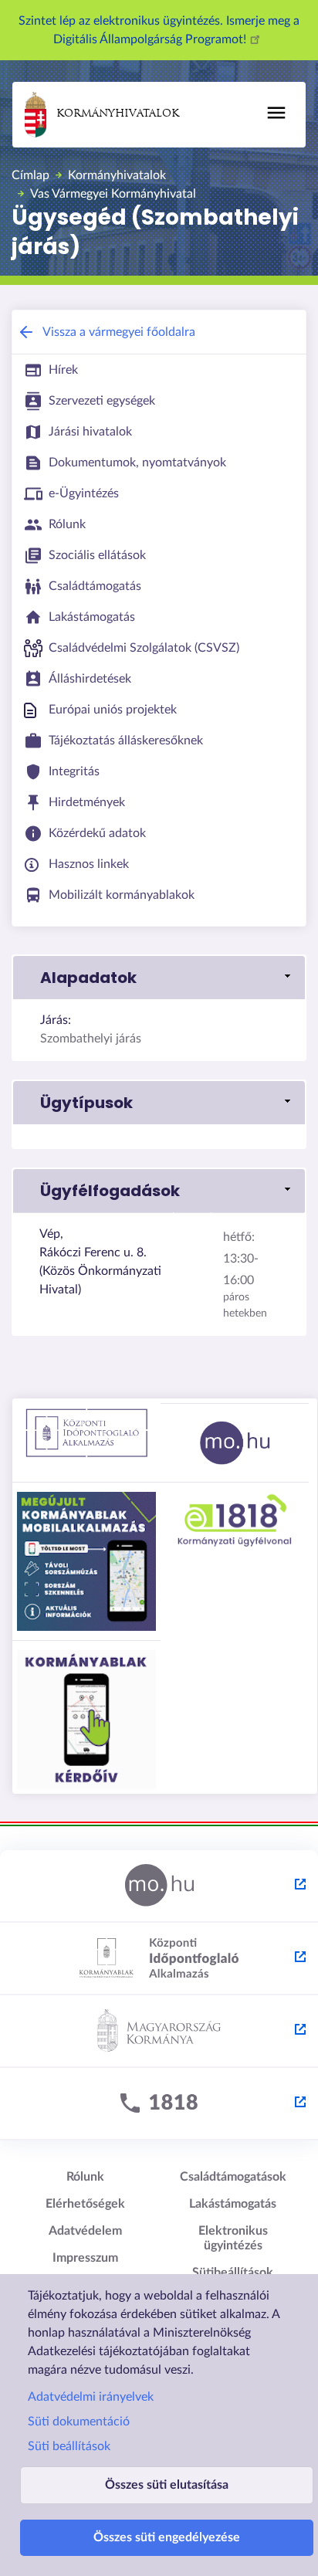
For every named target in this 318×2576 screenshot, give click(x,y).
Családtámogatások (233, 2177)
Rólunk (85, 2177)
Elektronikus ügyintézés (233, 2238)
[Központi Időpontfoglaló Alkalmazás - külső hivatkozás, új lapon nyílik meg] (159, 1959)
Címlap (30, 175)
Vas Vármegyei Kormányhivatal (113, 194)
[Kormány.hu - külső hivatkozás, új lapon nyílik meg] (159, 2032)
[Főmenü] (276, 113)
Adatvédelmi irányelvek (91, 2397)
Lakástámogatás (233, 2204)
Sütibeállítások (233, 2273)
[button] (159, 978)
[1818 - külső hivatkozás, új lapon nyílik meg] (159, 2104)
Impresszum (85, 2258)
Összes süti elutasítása (167, 2485)
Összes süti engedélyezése (167, 2537)
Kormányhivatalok (118, 114)
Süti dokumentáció (79, 2422)
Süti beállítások (69, 2446)
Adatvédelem (85, 2231)
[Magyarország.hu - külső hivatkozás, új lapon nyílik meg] (159, 1886)
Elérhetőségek (85, 2204)
